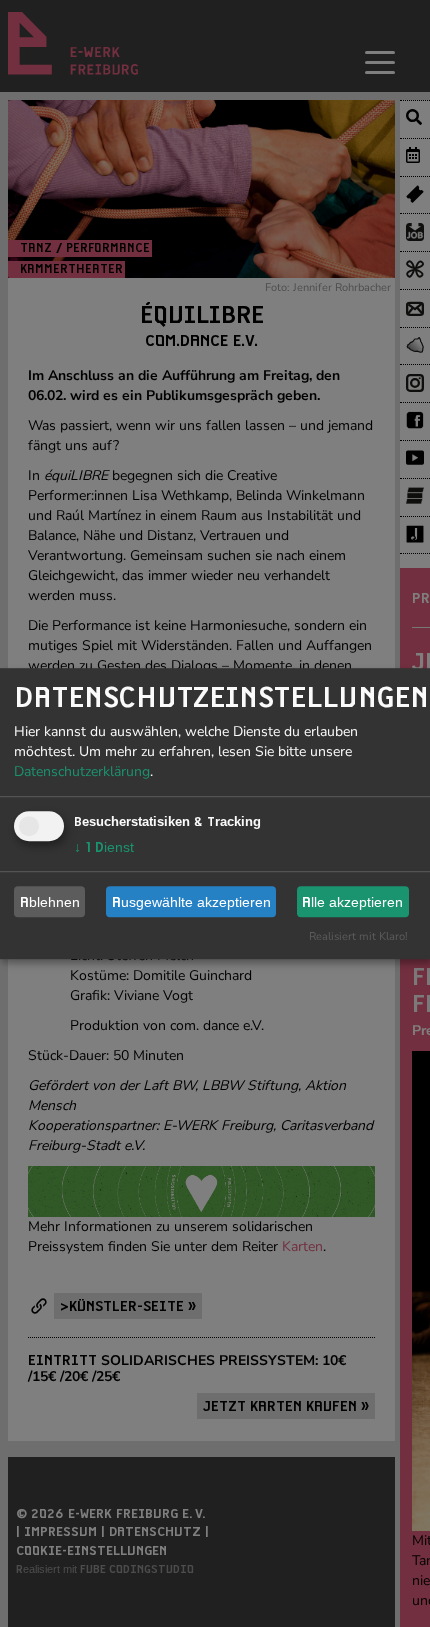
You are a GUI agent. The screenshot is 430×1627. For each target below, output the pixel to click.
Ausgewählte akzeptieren (191, 902)
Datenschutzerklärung (82, 771)
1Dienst (104, 847)
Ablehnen (50, 902)
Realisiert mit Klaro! (358, 936)
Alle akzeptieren (352, 902)
